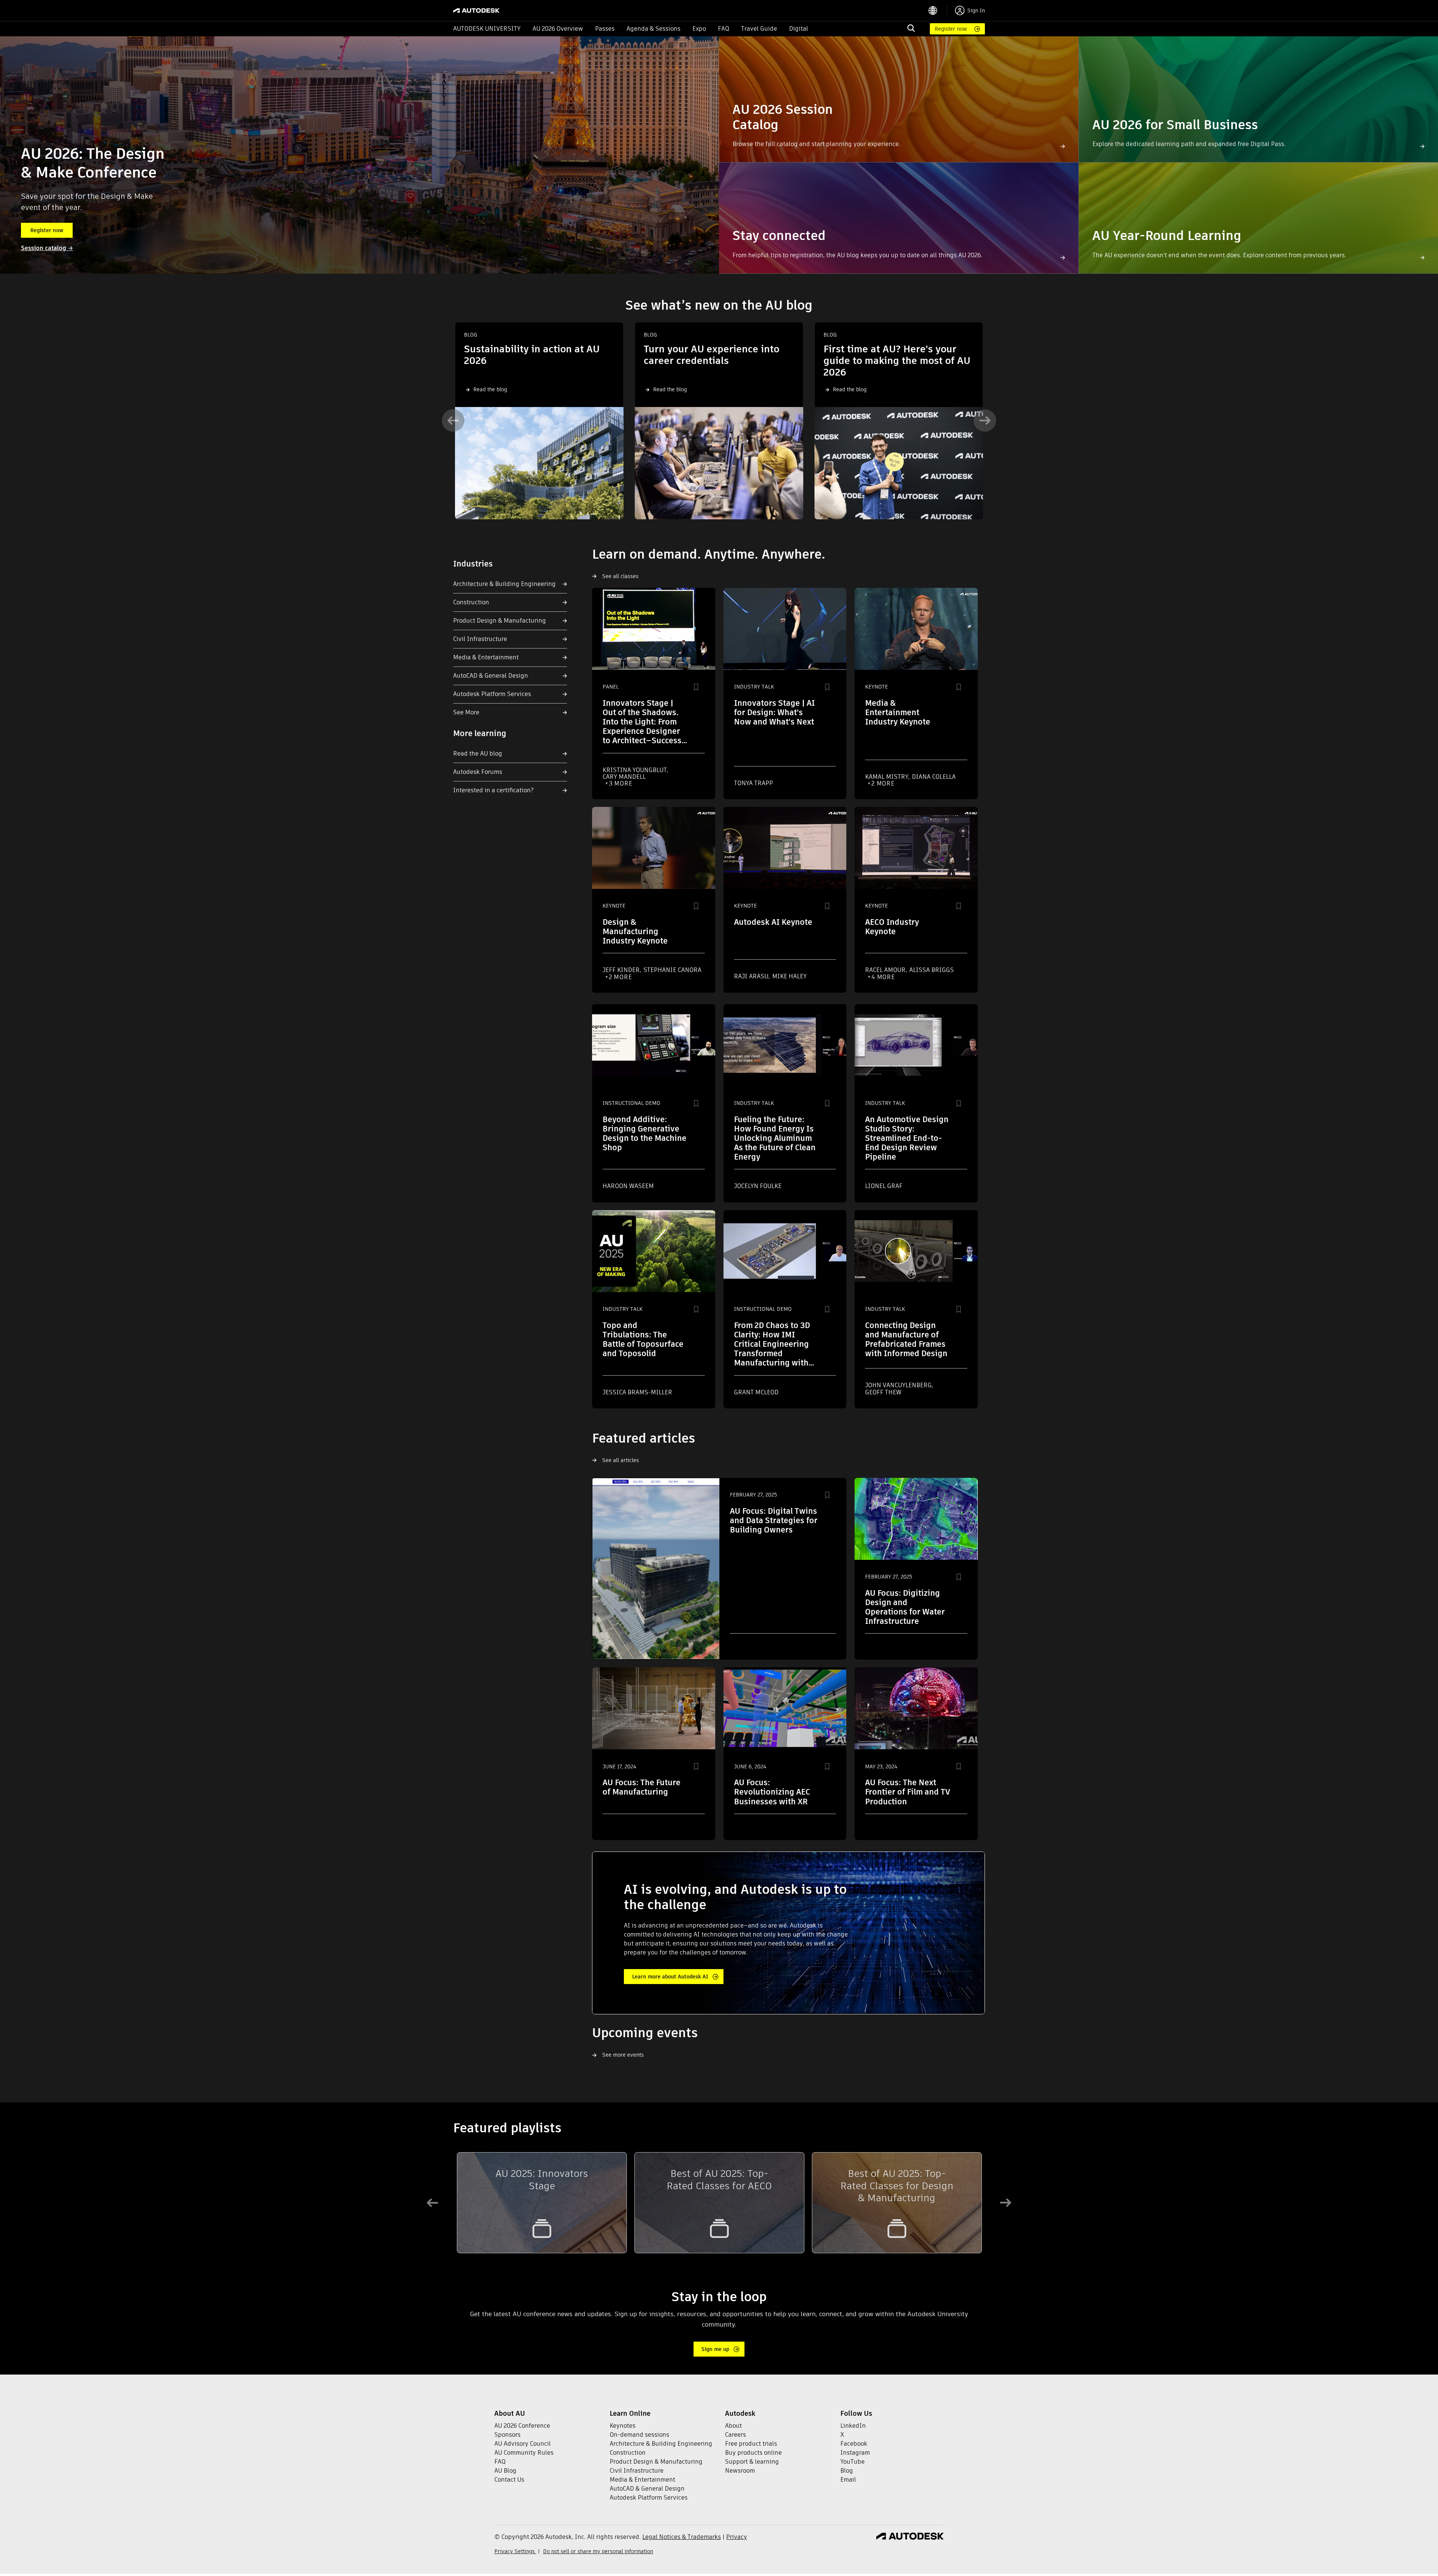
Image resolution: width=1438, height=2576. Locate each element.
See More (466, 712)
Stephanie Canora (672, 970)
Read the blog (490, 389)
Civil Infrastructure (480, 639)
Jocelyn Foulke (758, 1186)
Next (985, 420)
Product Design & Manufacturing (500, 621)
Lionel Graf (884, 1186)
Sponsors (507, 2435)
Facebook (854, 2444)
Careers (735, 2435)
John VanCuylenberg (899, 1385)
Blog (847, 2471)
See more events (623, 2055)
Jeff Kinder (622, 970)
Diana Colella (934, 777)
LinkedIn (853, 2426)
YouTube (853, 2462)
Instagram (855, 2453)
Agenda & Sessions (653, 29)
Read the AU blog (478, 754)
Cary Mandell (624, 777)
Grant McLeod (756, 1392)
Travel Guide (759, 29)
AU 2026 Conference (522, 2426)
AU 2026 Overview (558, 29)
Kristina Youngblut (635, 770)
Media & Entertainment (486, 657)
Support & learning (752, 2462)
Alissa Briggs (932, 970)
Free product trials (751, 2444)
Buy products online (753, 2453)
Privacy (737, 2537)
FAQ (723, 29)
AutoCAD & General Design (491, 676)
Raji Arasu (752, 976)
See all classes (620, 576)
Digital (799, 29)
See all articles (621, 1460)
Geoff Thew (883, 1392)
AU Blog (505, 2471)
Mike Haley (789, 976)
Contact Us (509, 2480)
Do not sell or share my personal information (598, 2551)
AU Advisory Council (523, 2444)
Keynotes (623, 2426)
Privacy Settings (515, 2551)
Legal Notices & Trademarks (682, 2537)
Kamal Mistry (887, 777)
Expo (699, 29)
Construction (471, 602)
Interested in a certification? (493, 790)
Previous (453, 420)
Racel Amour (886, 970)
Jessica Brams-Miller (637, 1392)
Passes (605, 29)
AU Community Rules (524, 2453)
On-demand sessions (639, 2435)
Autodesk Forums (478, 772)
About (733, 2426)
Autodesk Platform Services (492, 694)
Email (848, 2480)
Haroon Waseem (628, 1186)
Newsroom (740, 2471)
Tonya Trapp (753, 783)
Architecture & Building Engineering (504, 584)
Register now (951, 29)
